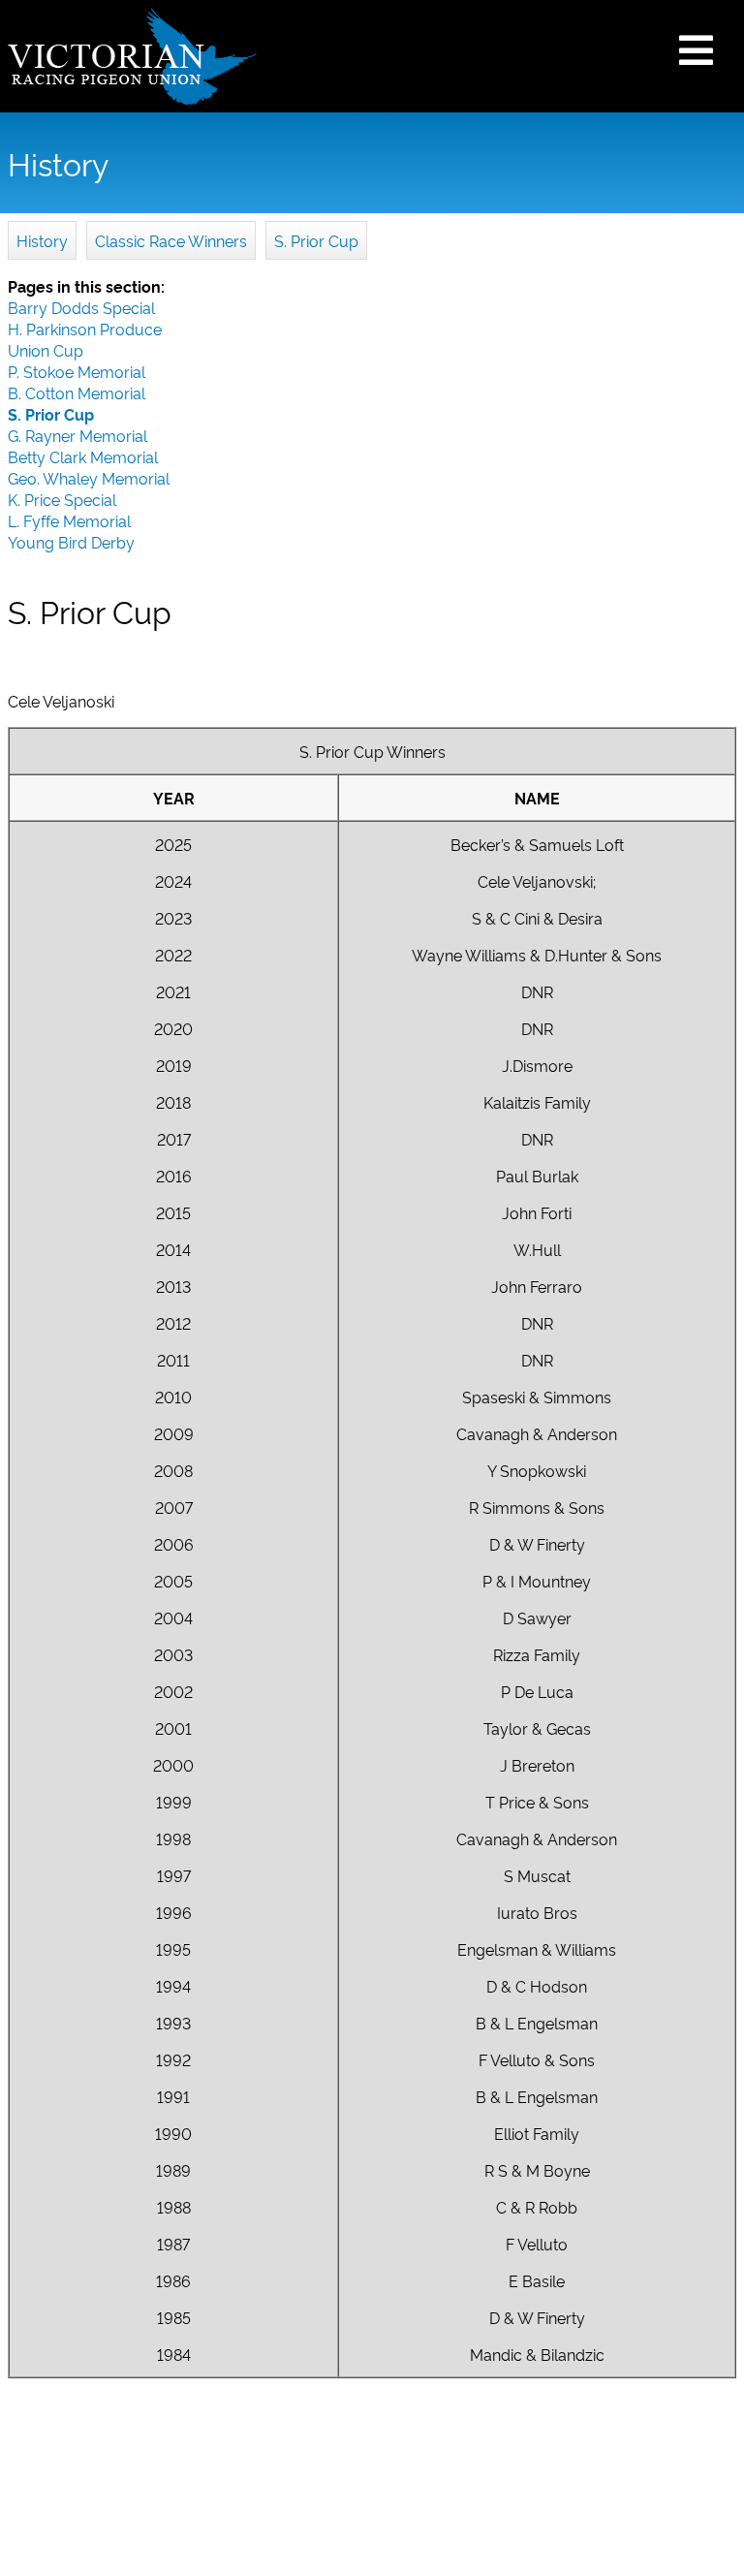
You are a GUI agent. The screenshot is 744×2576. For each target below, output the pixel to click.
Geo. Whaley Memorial (89, 478)
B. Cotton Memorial (77, 393)
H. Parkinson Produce (85, 329)
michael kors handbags (230, 935)
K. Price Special (62, 499)
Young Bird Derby (71, 542)
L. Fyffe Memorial (69, 520)
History (42, 240)
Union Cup (46, 350)
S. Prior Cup (316, 240)
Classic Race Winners (171, 240)
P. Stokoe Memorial (77, 371)
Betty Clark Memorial (83, 456)
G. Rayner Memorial (77, 435)
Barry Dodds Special (81, 307)
